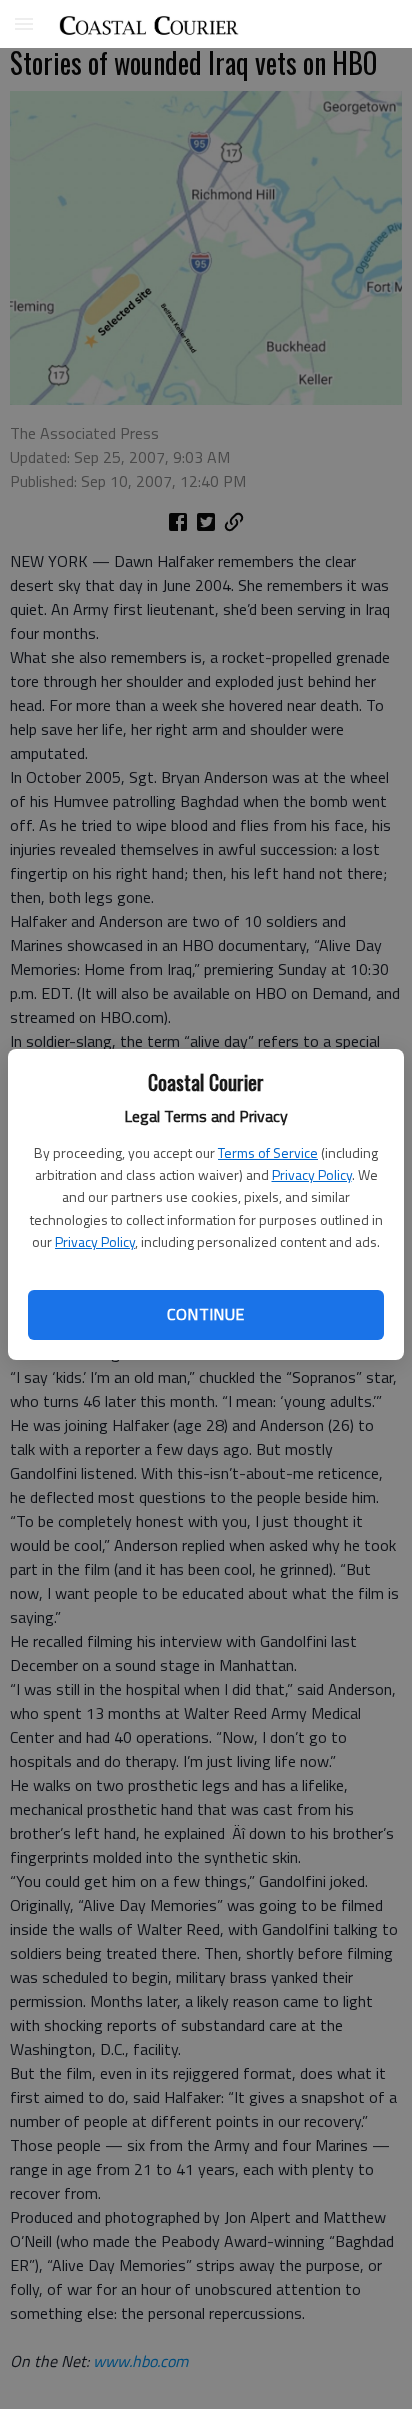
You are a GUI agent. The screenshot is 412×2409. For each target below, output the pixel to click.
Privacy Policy (312, 1174)
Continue (205, 1314)
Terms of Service (268, 1152)
